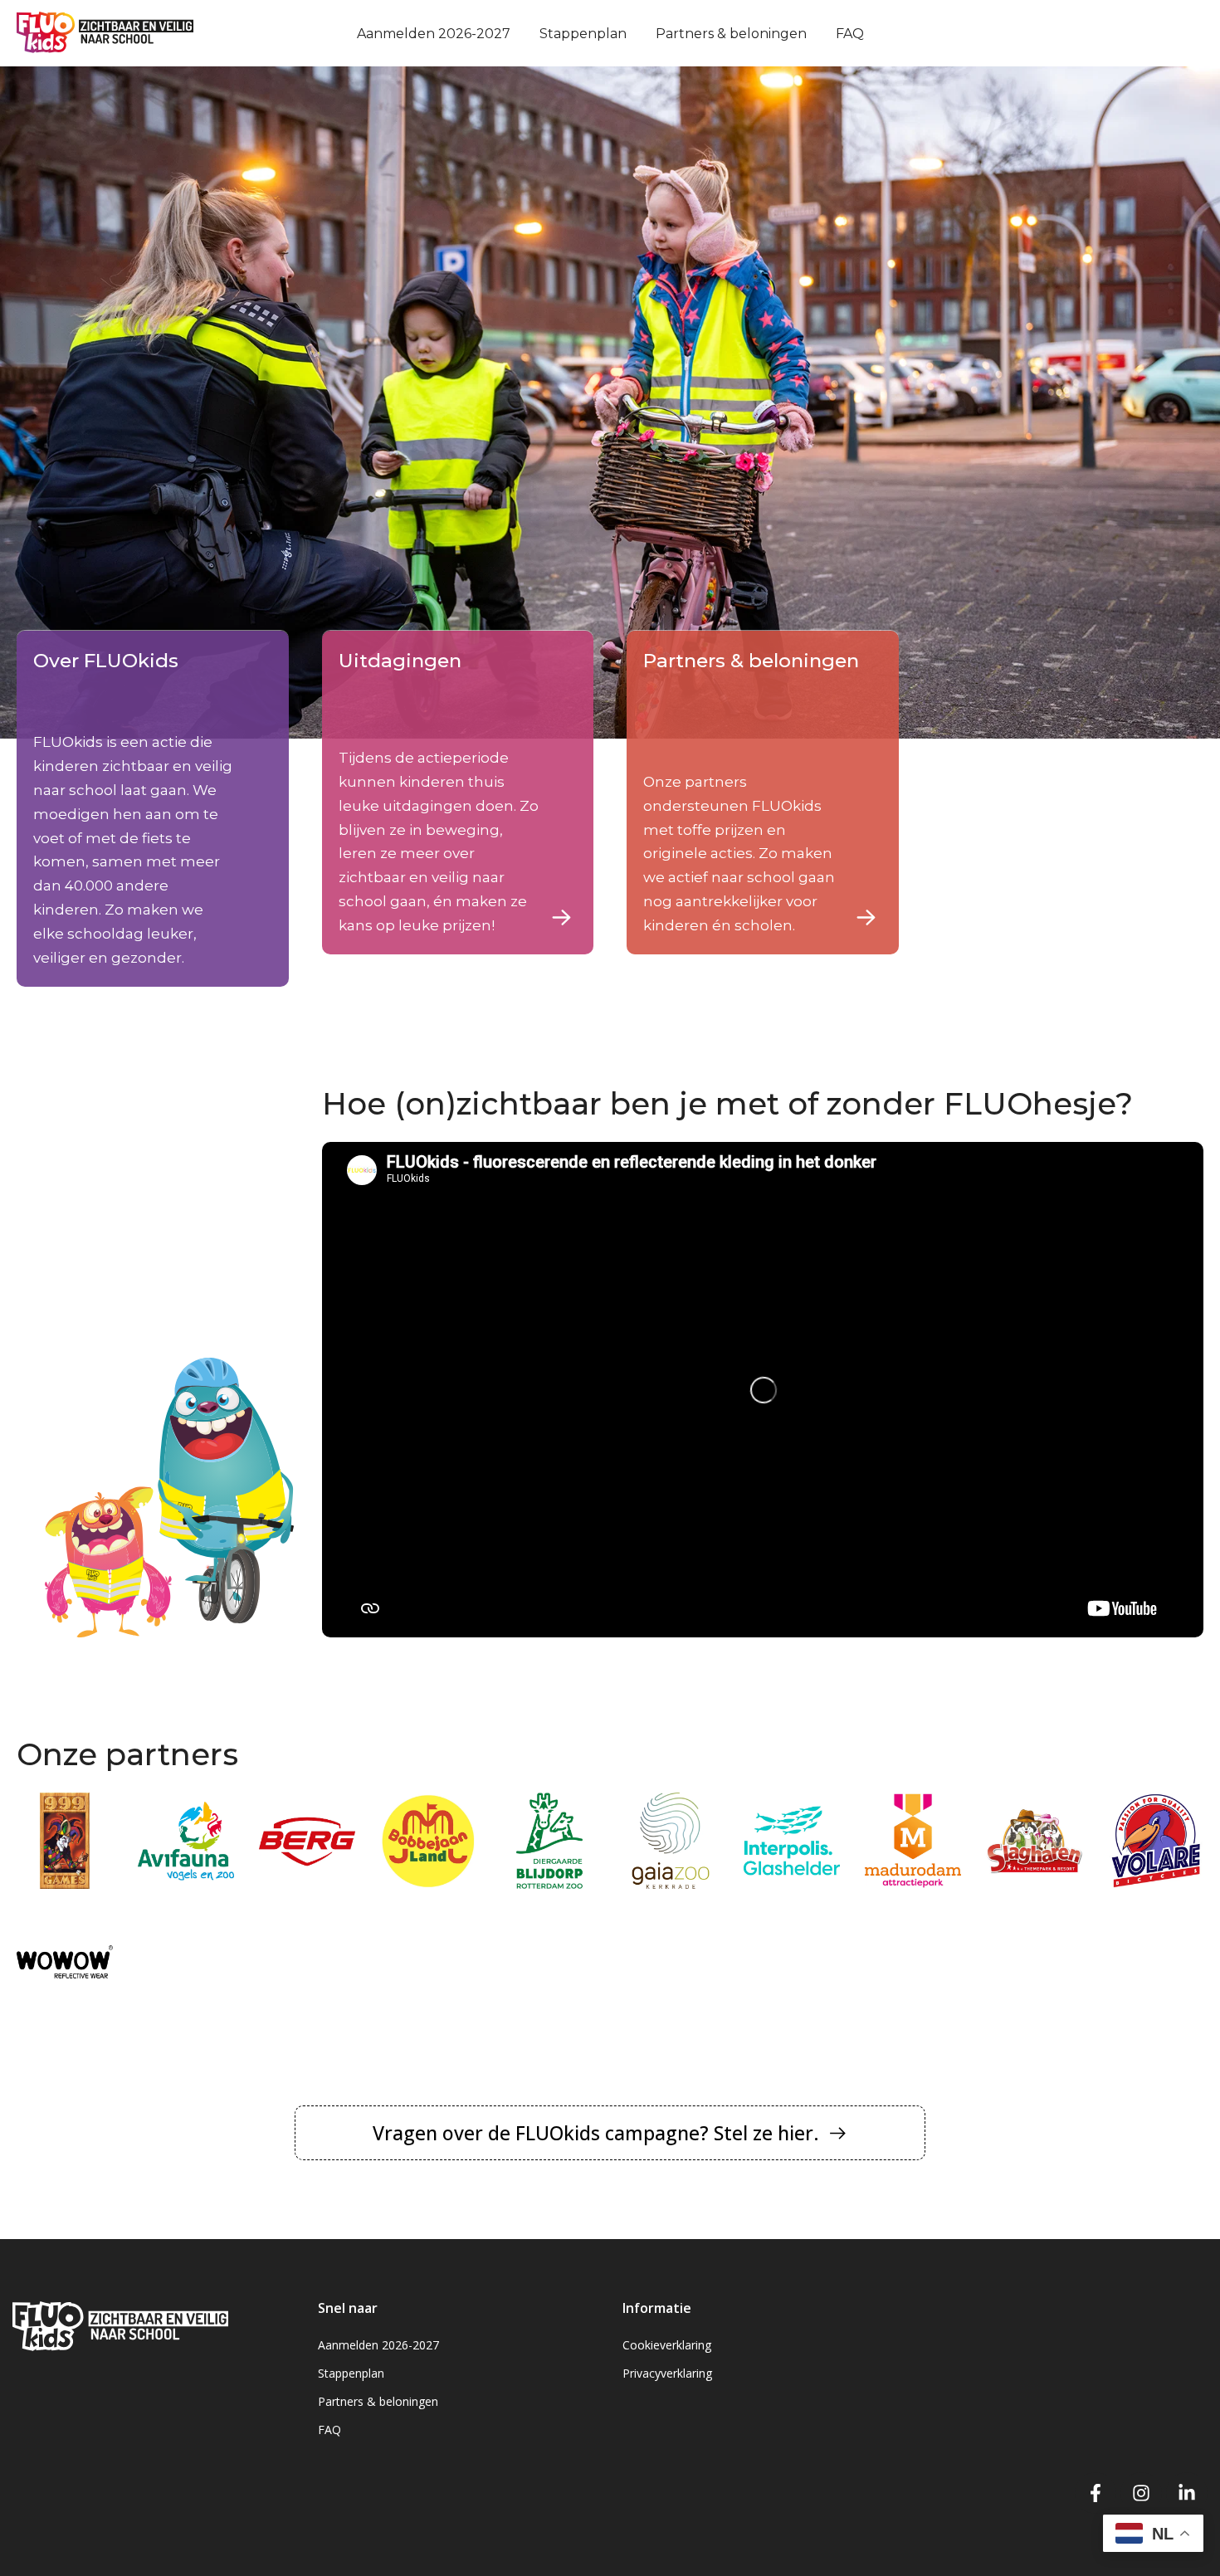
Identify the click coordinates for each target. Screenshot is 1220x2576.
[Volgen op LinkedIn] (1187, 2493)
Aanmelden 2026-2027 (434, 34)
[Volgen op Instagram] (1141, 2493)
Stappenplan (583, 34)
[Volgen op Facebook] (1096, 2493)
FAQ (850, 34)
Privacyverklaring (667, 2373)
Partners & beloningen (731, 34)
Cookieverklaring (667, 2345)
